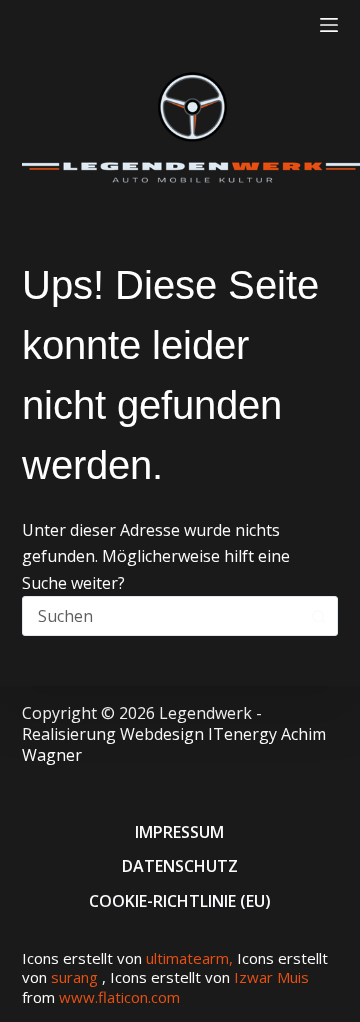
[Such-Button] (318, 616)
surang (74, 977)
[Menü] (329, 25)
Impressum (179, 832)
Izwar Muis (271, 977)
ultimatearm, (191, 958)
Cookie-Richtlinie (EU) (180, 901)
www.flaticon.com (119, 997)
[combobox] (161, 616)
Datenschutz (180, 866)
